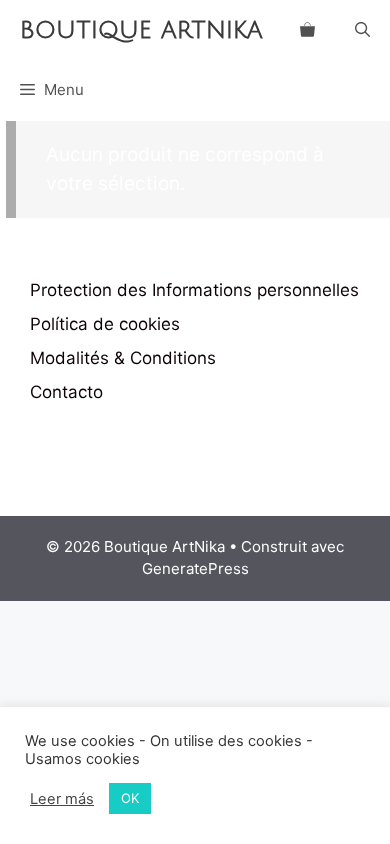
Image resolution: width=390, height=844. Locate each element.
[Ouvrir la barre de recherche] (362, 30)
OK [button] (130, 798)
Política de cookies (105, 324)
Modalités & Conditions (123, 358)
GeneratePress (195, 568)
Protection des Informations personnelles (194, 290)
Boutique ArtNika (141, 30)
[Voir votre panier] (307, 30)
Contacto (66, 392)
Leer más (62, 799)
